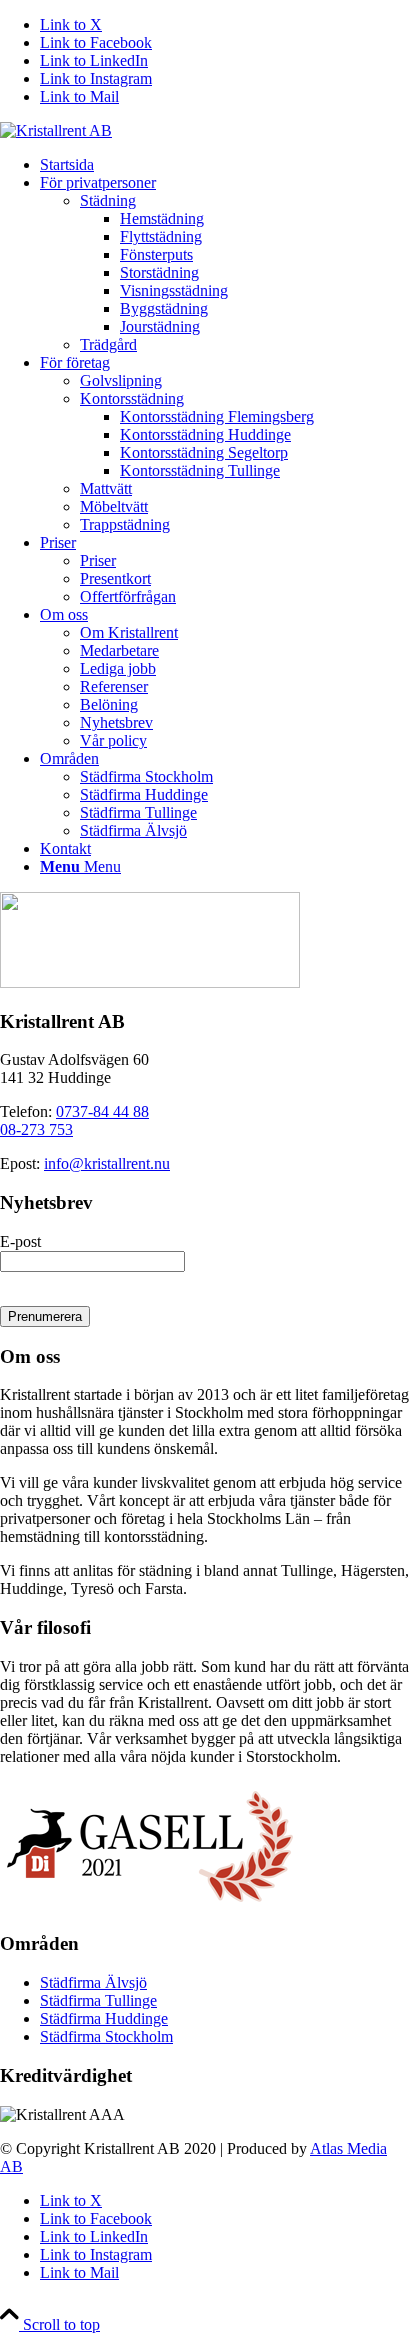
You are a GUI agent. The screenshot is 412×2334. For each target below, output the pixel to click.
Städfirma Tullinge (98, 2000)
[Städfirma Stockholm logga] (56, 130)
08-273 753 (36, 1129)
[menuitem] (226, 165)
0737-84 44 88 (102, 1111)
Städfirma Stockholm (106, 2036)
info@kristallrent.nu (107, 1163)
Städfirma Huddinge (104, 2018)
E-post (20, 1241)
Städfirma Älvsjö (93, 1982)
